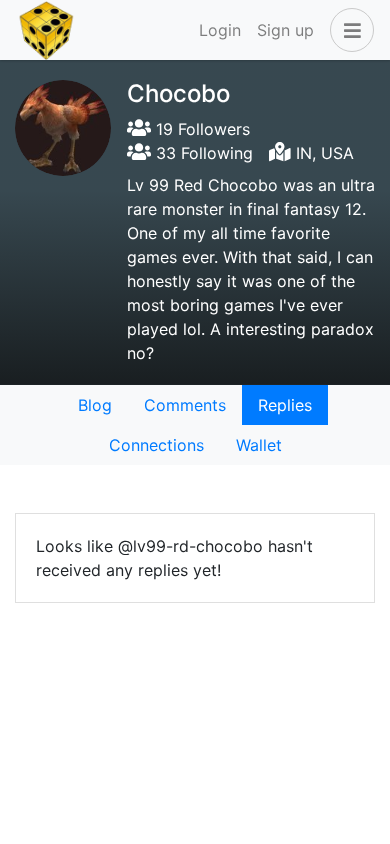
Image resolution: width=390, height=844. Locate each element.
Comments (185, 405)
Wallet (259, 445)
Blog (95, 405)
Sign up (285, 30)
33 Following (202, 153)
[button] (348, 30)
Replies (285, 405)
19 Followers (200, 129)
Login (220, 30)
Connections (156, 445)
